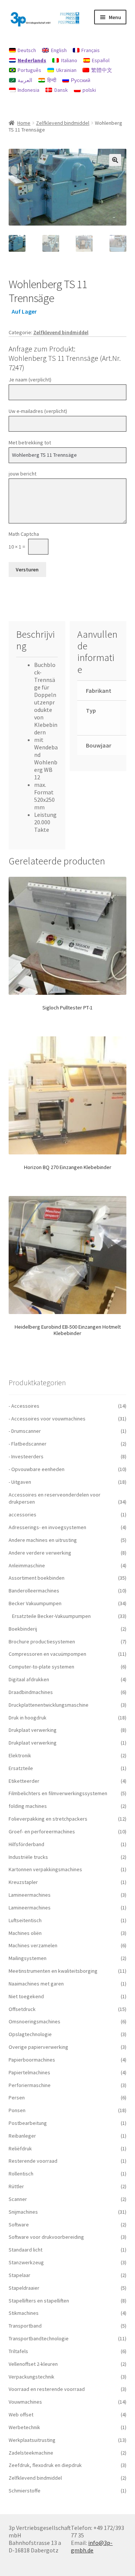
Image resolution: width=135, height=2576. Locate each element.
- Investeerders (26, 1456)
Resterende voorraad (33, 2161)
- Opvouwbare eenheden (37, 1469)
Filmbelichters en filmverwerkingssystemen (58, 1793)
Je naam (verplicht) (30, 380)
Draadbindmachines (31, 1692)
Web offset (21, 2415)
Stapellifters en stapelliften (39, 2301)
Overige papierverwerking (38, 2047)
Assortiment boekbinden (37, 1578)
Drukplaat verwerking (33, 1730)
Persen (17, 2098)
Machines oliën (25, 1933)
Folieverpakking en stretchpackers (48, 1819)
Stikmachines (24, 2313)
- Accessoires (24, 1406)
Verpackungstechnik (31, 2377)
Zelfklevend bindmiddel (63, 123)
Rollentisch (21, 2174)
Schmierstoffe (25, 2491)
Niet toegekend (26, 1996)
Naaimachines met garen (36, 1984)
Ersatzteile (21, 1768)
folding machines (28, 1806)
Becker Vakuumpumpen (35, 1603)
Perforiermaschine (30, 2085)
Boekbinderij (23, 1629)
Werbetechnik (24, 2427)
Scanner (18, 2199)
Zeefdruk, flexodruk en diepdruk (45, 2465)
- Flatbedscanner (28, 1444)
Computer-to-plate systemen (41, 1667)
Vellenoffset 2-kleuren (33, 2364)
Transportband (25, 2326)
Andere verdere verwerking (40, 1553)
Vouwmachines (25, 2402)
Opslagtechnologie (30, 2034)
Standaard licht (25, 2250)
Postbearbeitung (28, 2123)
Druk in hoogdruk (28, 1718)
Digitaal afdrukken (29, 1679)
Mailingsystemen (28, 1958)
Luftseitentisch (25, 1920)
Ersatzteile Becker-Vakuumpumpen (51, 1616)
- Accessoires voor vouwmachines (47, 1419)
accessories (22, 1515)
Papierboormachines (32, 2060)
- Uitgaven (20, 1482)
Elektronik (20, 1755)
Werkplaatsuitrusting (32, 2440)
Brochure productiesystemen (42, 1642)
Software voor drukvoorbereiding (46, 2237)
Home (24, 123)
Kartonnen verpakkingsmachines (45, 1869)
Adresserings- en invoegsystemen (47, 1527)
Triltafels (18, 2351)
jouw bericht (22, 474)
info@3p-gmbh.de (92, 2546)
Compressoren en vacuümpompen (47, 1654)
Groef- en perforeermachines (42, 1831)
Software (19, 2225)
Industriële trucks (28, 1857)
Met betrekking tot (30, 443)
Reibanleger (22, 2136)
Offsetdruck (22, 2009)
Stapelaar (19, 2275)
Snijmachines (23, 2212)
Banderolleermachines (34, 1591)
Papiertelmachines (29, 2072)
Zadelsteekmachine (31, 2453)
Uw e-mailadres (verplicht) (38, 411)
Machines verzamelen (33, 1945)
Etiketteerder (24, 1781)
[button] (115, 160)
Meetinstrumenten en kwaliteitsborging (53, 1971)
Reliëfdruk (20, 2148)
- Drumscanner (25, 1431)
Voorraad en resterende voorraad (47, 2389)
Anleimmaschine (27, 1565)
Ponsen (17, 2110)
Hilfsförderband (26, 1844)
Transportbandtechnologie (39, 2338)
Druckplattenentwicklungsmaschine (49, 1705)
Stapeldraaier (24, 2288)
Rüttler (16, 2186)
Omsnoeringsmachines (34, 2021)
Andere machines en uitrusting (43, 1540)
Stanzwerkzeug (26, 2262)
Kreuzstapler (23, 1882)
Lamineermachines (30, 1895)
